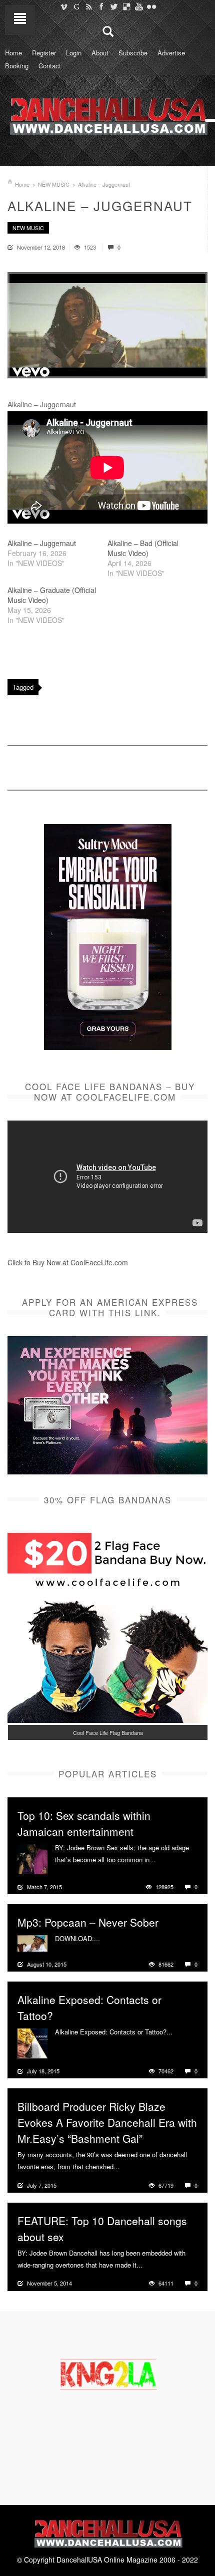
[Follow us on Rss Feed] (89, 6)
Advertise (171, 53)
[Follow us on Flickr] (151, 6)
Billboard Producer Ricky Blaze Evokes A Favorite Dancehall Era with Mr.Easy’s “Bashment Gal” (107, 2122)
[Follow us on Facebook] (101, 6)
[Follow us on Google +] (76, 6)
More (164, 1860)
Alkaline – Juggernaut (42, 543)
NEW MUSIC (54, 184)
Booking (17, 66)
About (100, 53)
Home (13, 53)
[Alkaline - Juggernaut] (107, 325)
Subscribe (133, 53)
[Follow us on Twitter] (114, 6)
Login (74, 53)
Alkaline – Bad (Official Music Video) (143, 548)
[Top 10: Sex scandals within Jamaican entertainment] (32, 1858)
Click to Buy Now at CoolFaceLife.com (68, 1262)
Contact (50, 66)
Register (44, 53)
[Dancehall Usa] (107, 114)
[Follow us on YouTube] (139, 6)
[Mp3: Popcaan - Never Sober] (32, 1942)
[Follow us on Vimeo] (64, 6)
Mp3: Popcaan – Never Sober (88, 1922)
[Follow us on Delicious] (126, 6)
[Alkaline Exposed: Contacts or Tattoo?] (32, 2042)
